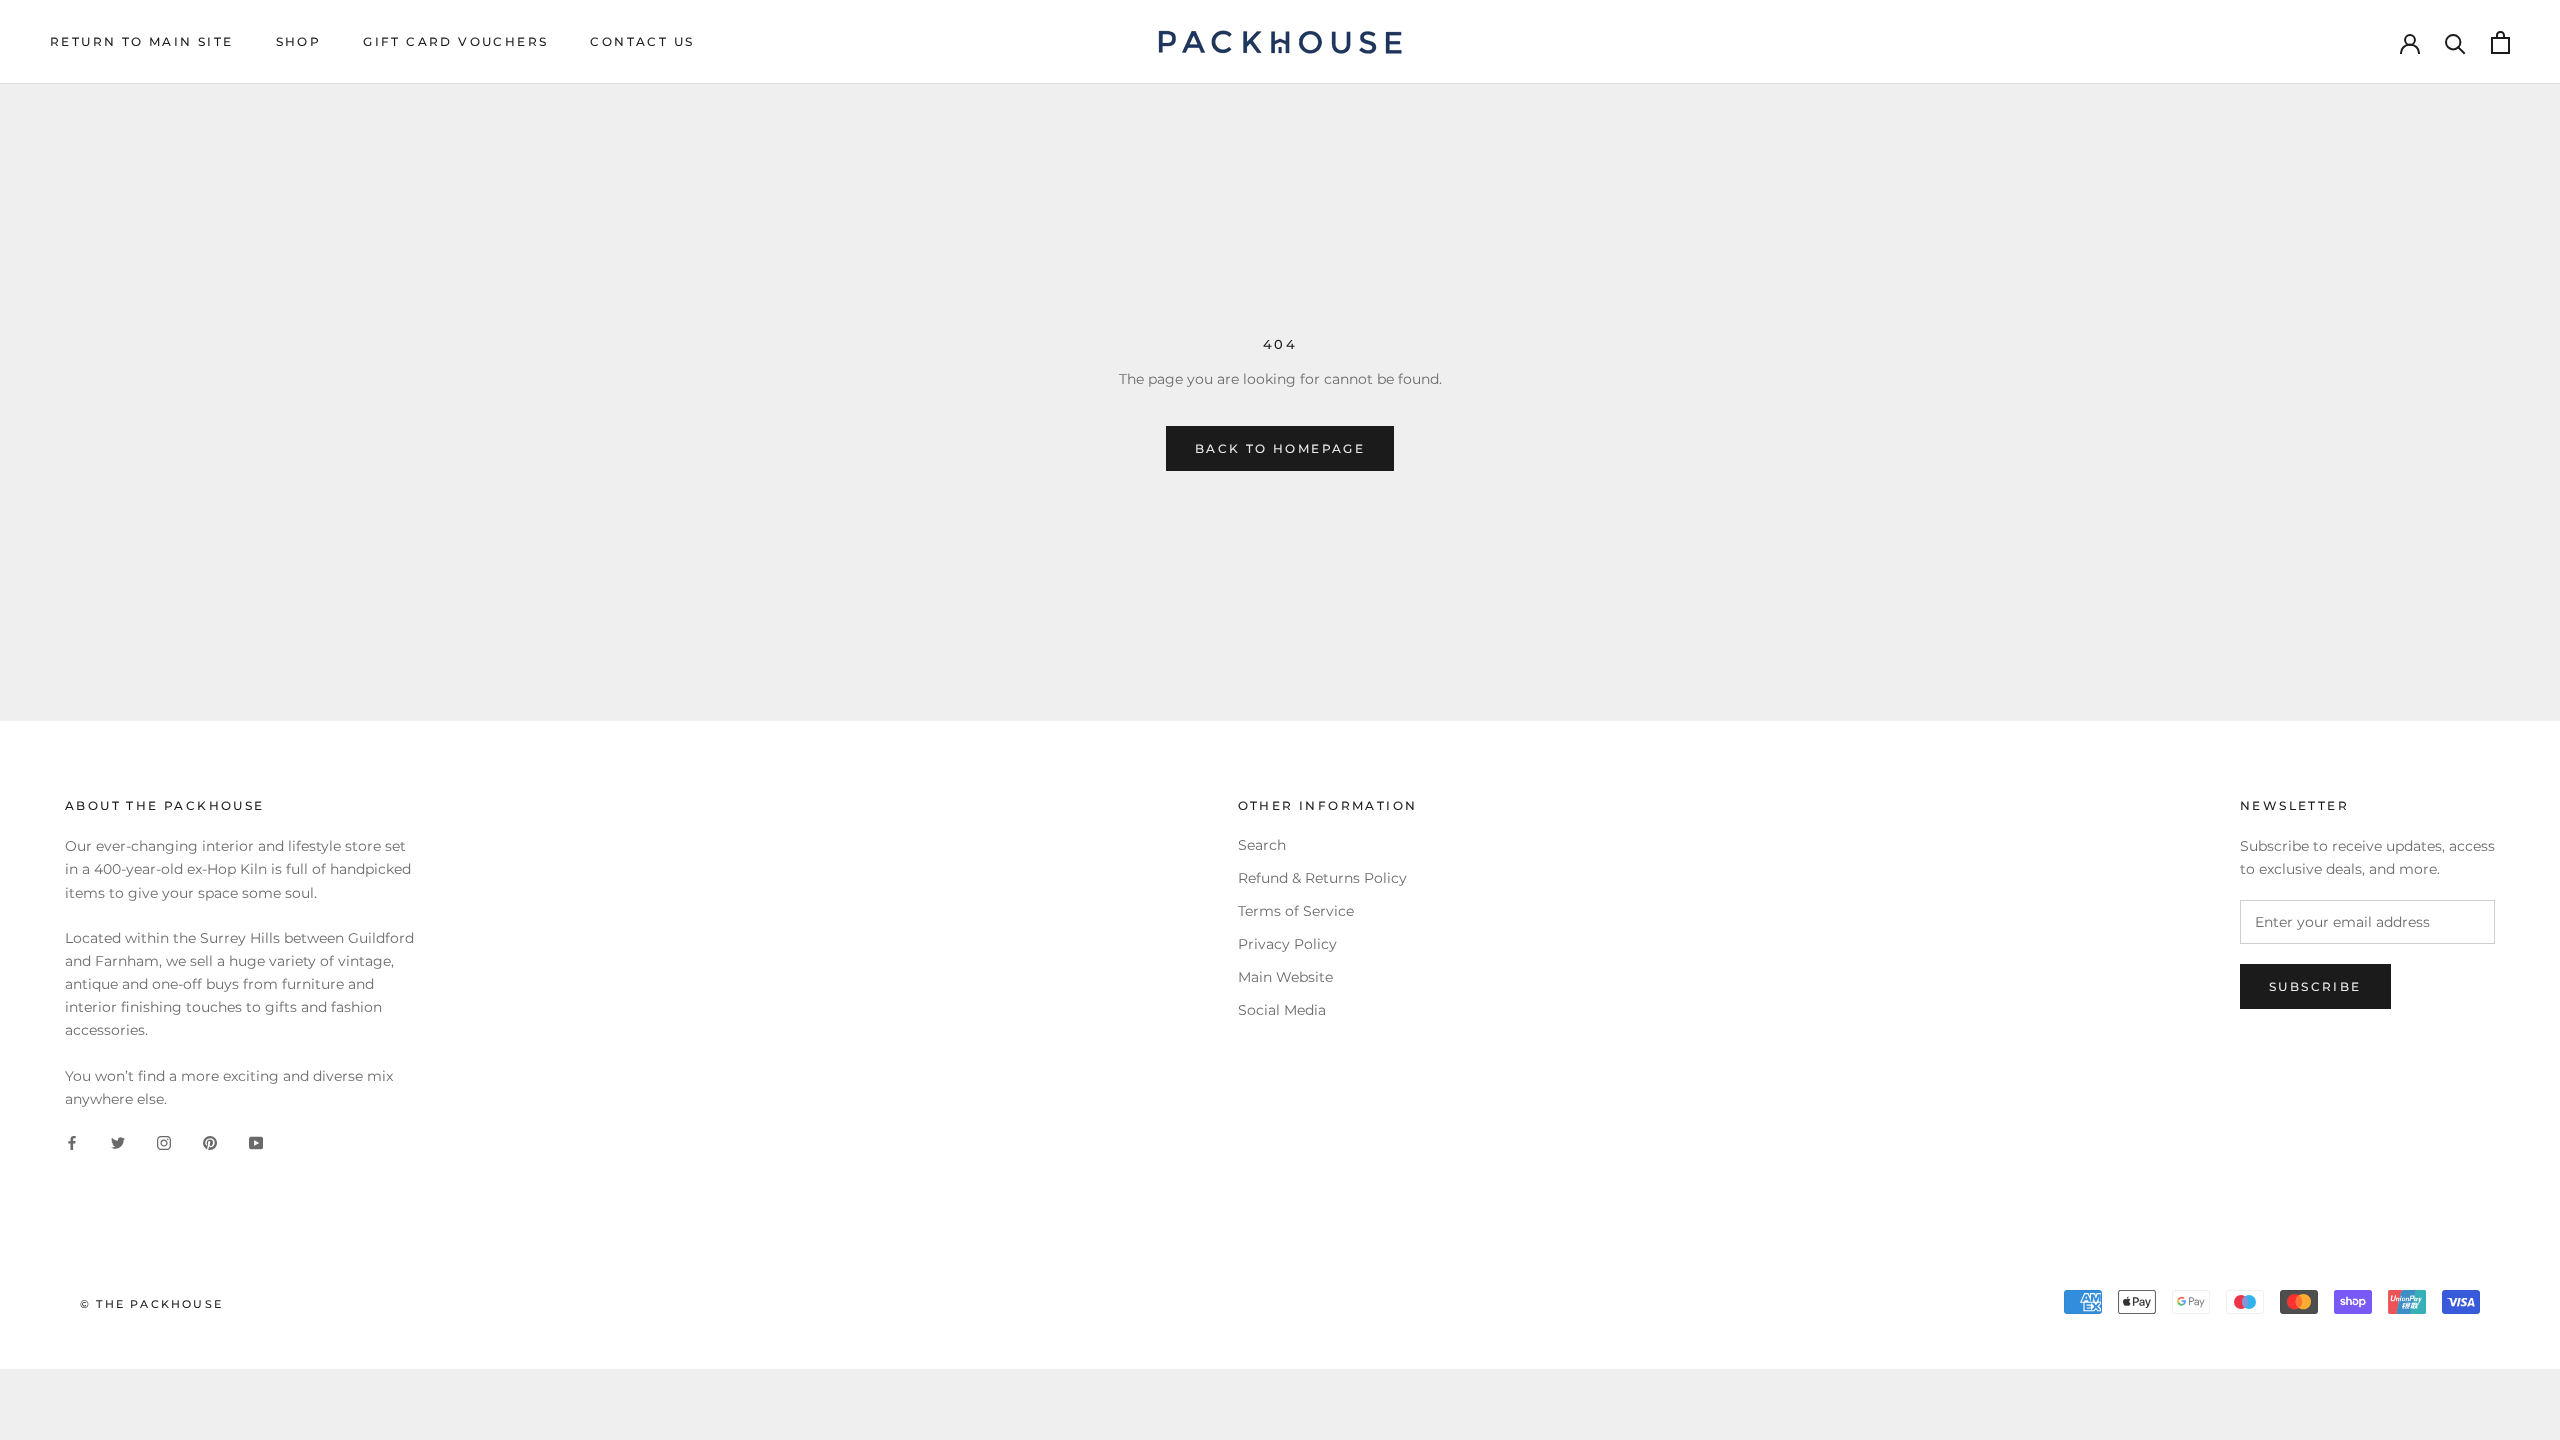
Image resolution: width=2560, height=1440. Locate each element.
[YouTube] (256, 1142)
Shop (299, 41)
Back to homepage (1280, 448)
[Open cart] (2500, 42)
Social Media (1282, 1010)
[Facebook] (72, 1142)
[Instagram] (164, 1142)
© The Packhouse (151, 1304)
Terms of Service (1296, 911)
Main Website (1285, 977)
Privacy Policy (1287, 944)
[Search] (2455, 42)
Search (1262, 845)
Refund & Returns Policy (1322, 878)
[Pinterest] (210, 1142)
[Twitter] (118, 1142)
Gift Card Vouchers (455, 41)
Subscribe (2315, 986)
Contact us (642, 41)
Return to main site (142, 41)
